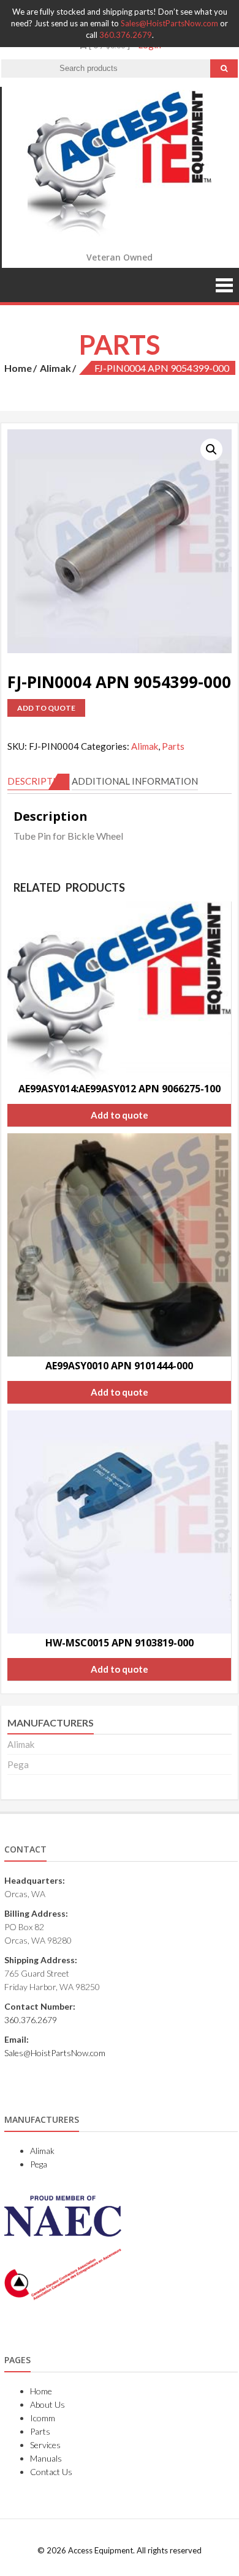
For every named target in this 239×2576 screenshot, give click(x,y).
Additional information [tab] (135, 781)
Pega (18, 1764)
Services (45, 2445)
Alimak (55, 368)
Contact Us (51, 2472)
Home (18, 368)
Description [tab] (39, 781)
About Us (47, 2404)
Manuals (46, 2458)
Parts (173, 746)
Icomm (43, 2418)
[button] (211, 450)
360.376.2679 (126, 35)
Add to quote (46, 708)
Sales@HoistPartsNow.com (169, 23)
